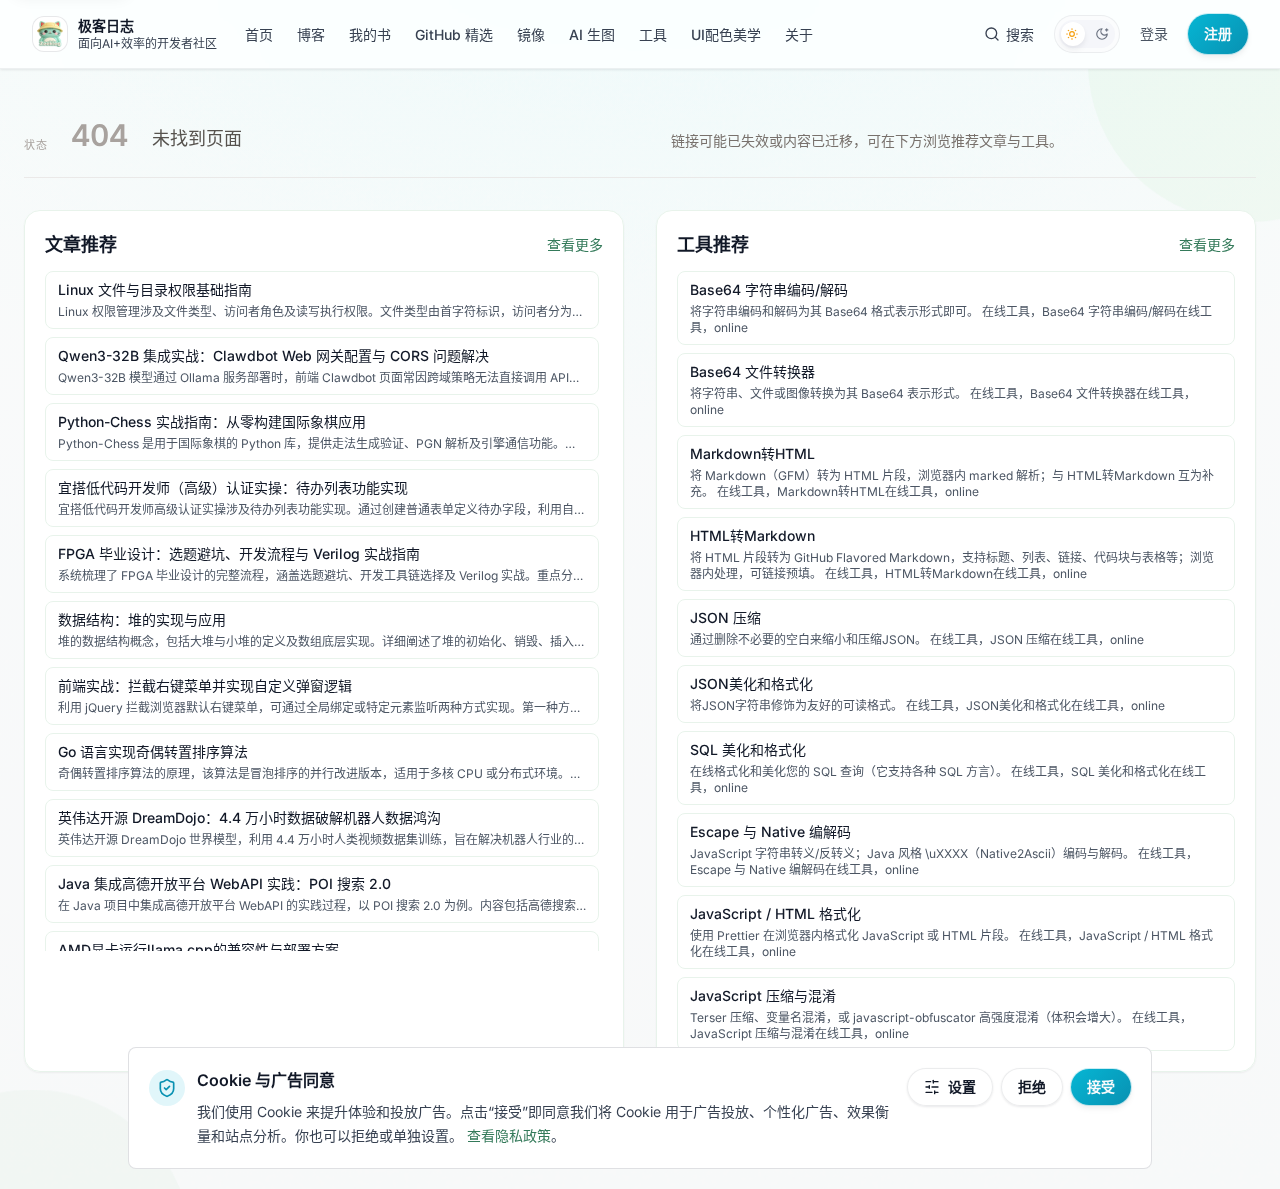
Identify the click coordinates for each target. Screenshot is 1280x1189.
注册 (1218, 33)
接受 (1101, 1086)
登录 (1154, 33)
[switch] (1087, 34)
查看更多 (575, 244)
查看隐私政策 (509, 1135)
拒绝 (1032, 1086)
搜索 (1020, 34)
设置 (962, 1086)
